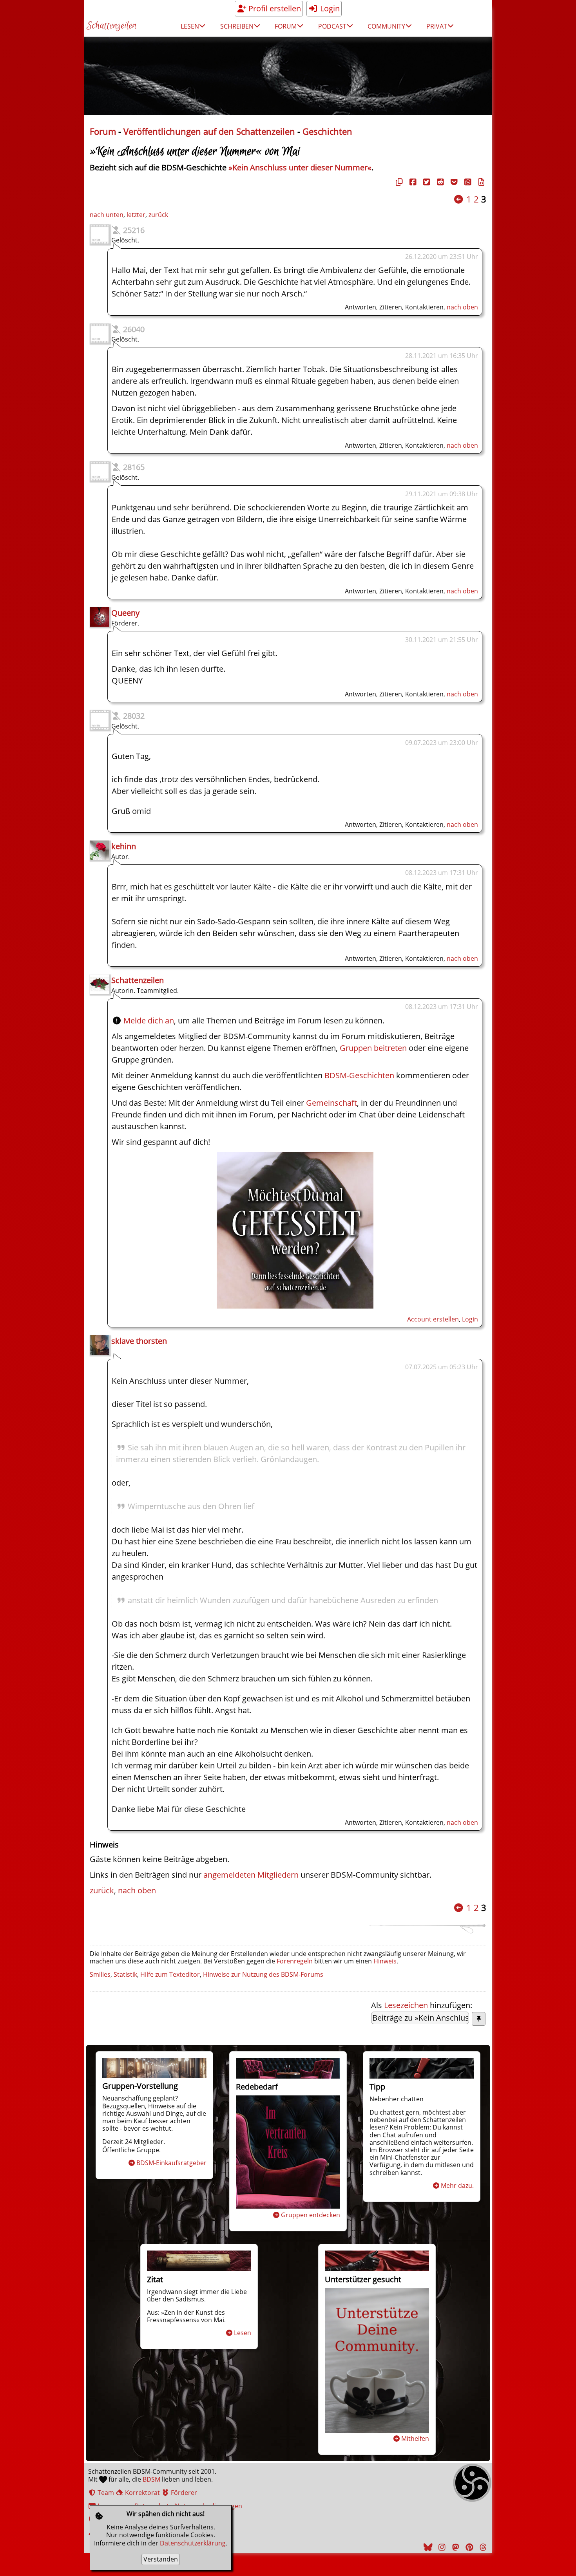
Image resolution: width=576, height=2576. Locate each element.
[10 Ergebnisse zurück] (458, 199)
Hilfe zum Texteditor (170, 1974)
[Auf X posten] (426, 182)
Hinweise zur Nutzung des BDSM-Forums (263, 1974)
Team (105, 2493)
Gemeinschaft (331, 1103)
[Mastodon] (455, 2547)
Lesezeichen (406, 2005)
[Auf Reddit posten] (439, 182)
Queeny (125, 613)
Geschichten (327, 131)
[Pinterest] (468, 2547)
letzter (136, 215)
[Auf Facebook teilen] (412, 182)
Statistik (125, 1974)
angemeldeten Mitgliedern (251, 1875)
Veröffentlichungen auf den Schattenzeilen (209, 131)
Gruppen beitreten (373, 1048)
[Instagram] (441, 2547)
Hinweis (385, 1961)
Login (329, 8)
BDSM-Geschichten (359, 1075)
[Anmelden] (295, 1306)
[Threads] (482, 2547)
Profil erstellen (274, 8)
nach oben (462, 307)
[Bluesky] (427, 2547)
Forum (103, 131)
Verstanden (161, 2559)
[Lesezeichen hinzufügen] (479, 2019)
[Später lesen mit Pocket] (453, 182)
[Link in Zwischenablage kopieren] (398, 182)
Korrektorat (142, 2493)
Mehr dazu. (457, 2186)
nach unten (107, 215)
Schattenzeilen (111, 26)
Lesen (243, 2333)
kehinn (124, 846)
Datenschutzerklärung (193, 2543)
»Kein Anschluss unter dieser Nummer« (300, 167)
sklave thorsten (139, 1341)
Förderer (183, 2493)
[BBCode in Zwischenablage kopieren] (480, 182)
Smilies (100, 1974)
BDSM (151, 2479)
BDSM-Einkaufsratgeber (171, 2163)
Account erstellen (433, 1319)
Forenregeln (295, 1961)
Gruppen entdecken (311, 2215)
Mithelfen (415, 2439)
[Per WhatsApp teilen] (467, 182)
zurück (158, 215)
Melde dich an (149, 1020)
